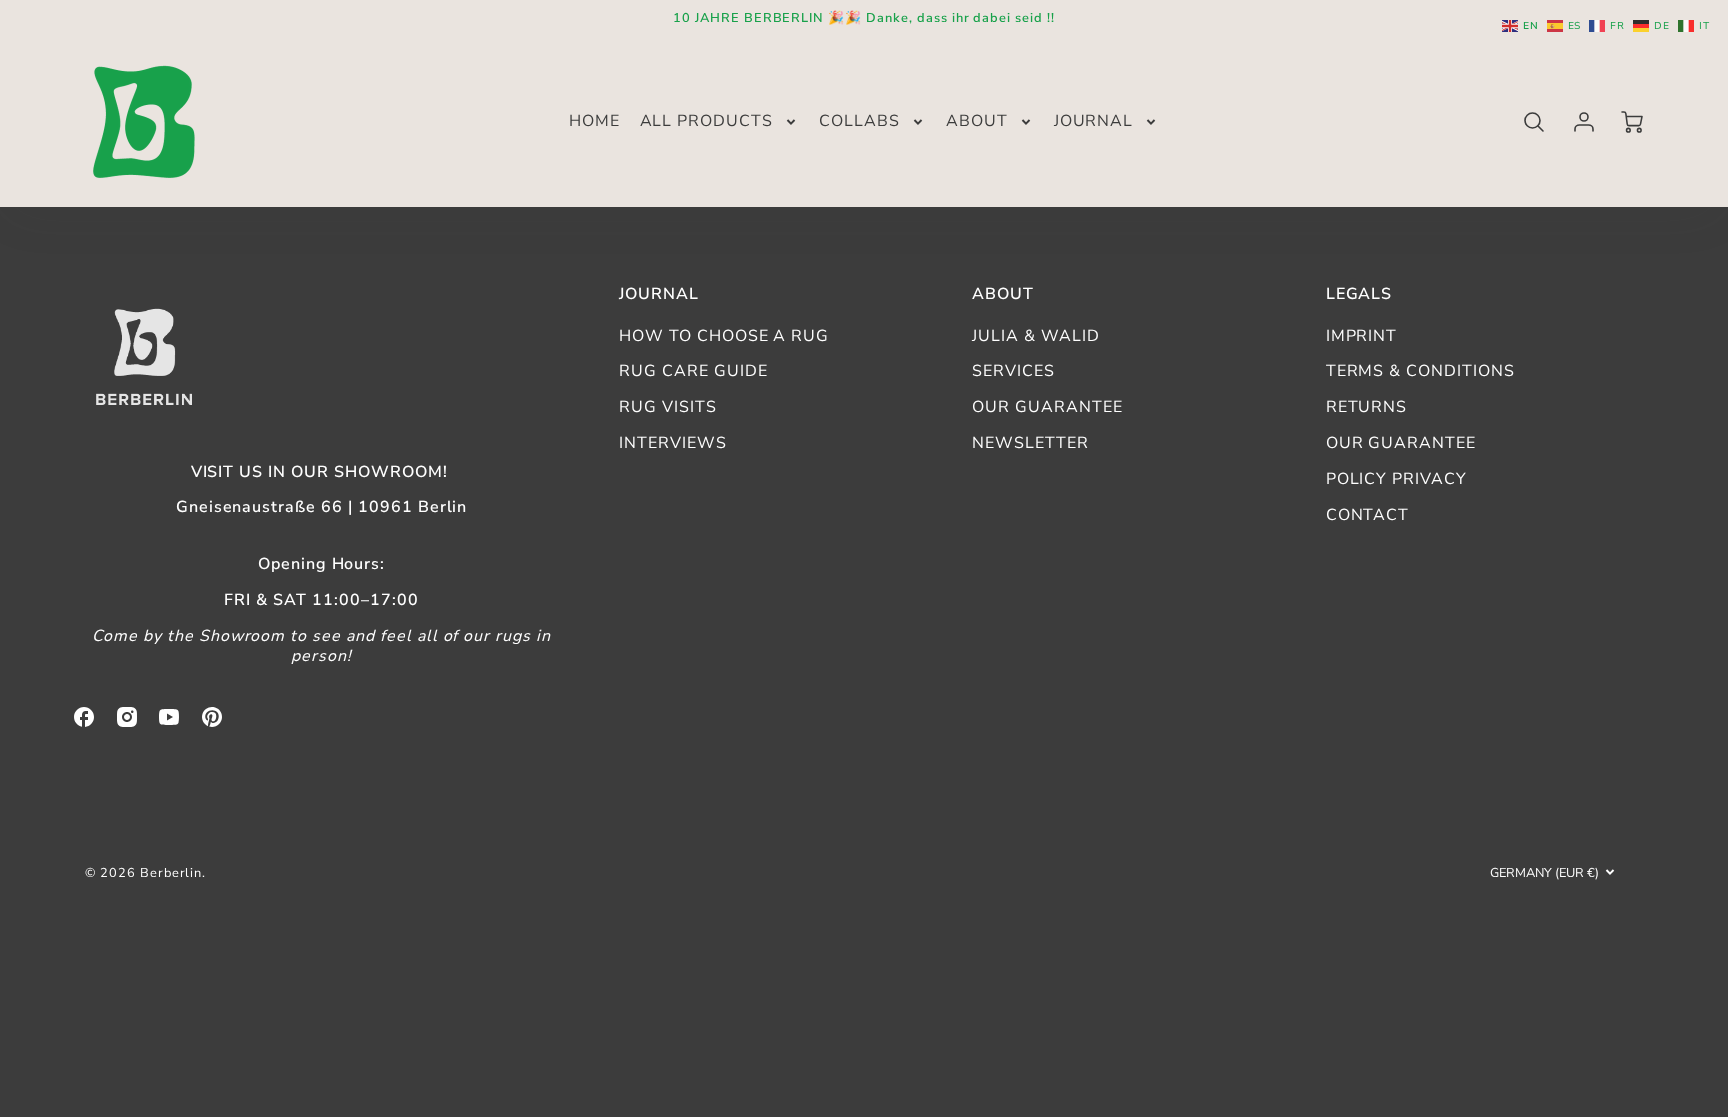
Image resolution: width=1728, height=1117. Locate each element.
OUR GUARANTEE (1047, 407)
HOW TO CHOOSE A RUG (724, 336)
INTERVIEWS (673, 443)
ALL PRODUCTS (707, 121)
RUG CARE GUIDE (693, 371)
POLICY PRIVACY (1396, 479)
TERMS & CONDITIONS (1420, 371)
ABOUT (977, 121)
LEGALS (1359, 294)
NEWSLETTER (1030, 443)
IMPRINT (1362, 336)
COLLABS (859, 121)
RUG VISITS (668, 407)
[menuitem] (594, 121)
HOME (594, 121)
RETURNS (1367, 407)
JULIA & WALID (1035, 336)
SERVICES (1013, 371)
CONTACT (1368, 515)
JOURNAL (1094, 121)
